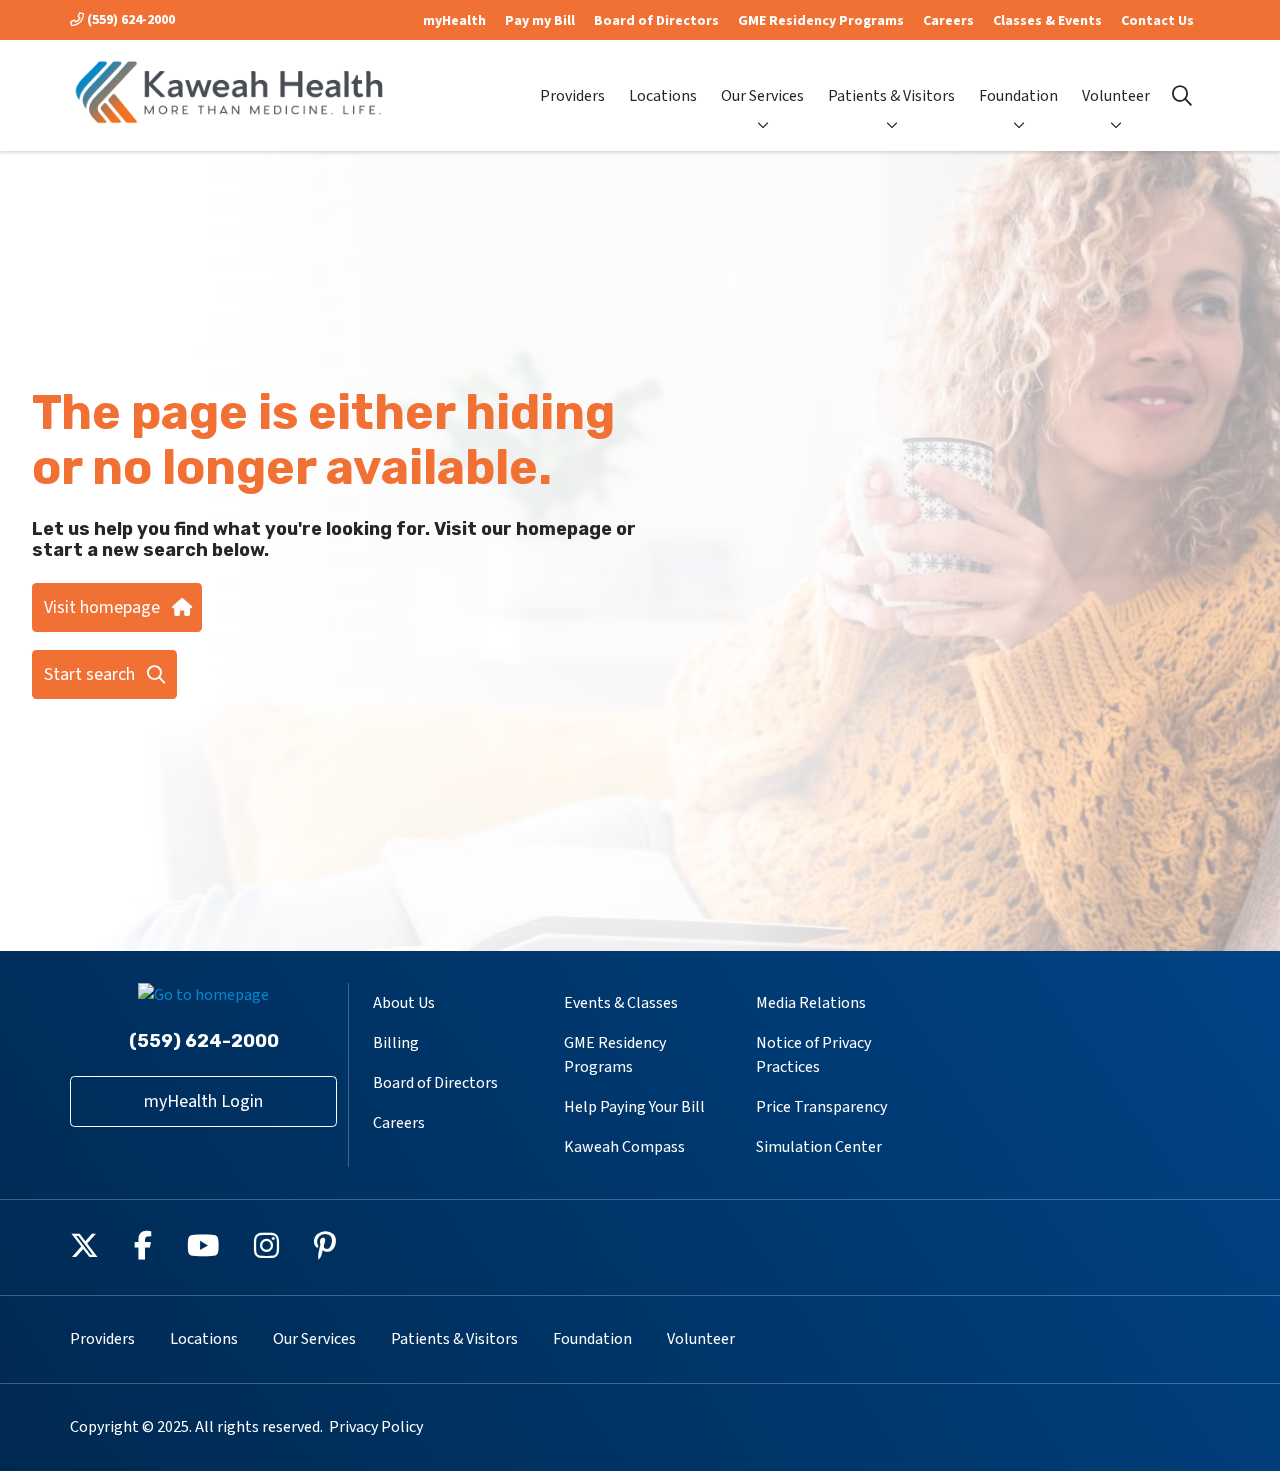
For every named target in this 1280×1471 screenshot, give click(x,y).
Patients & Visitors (891, 96)
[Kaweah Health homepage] (230, 95)
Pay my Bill (540, 21)
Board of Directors (656, 21)
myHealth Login (203, 1101)
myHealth (454, 21)
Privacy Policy (376, 1427)
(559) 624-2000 (129, 20)
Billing (396, 1043)
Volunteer (1116, 96)
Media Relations (811, 1003)
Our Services (762, 96)
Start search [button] (89, 674)
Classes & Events (1047, 21)
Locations (663, 96)
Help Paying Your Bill (634, 1107)
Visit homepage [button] (102, 607)
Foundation (1018, 96)
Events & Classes (621, 1003)
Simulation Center (819, 1147)
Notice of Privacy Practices (813, 1055)
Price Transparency (821, 1107)
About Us (404, 1003)
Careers (948, 21)
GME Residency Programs (821, 21)
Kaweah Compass (624, 1147)
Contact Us (1157, 21)
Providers (572, 96)
